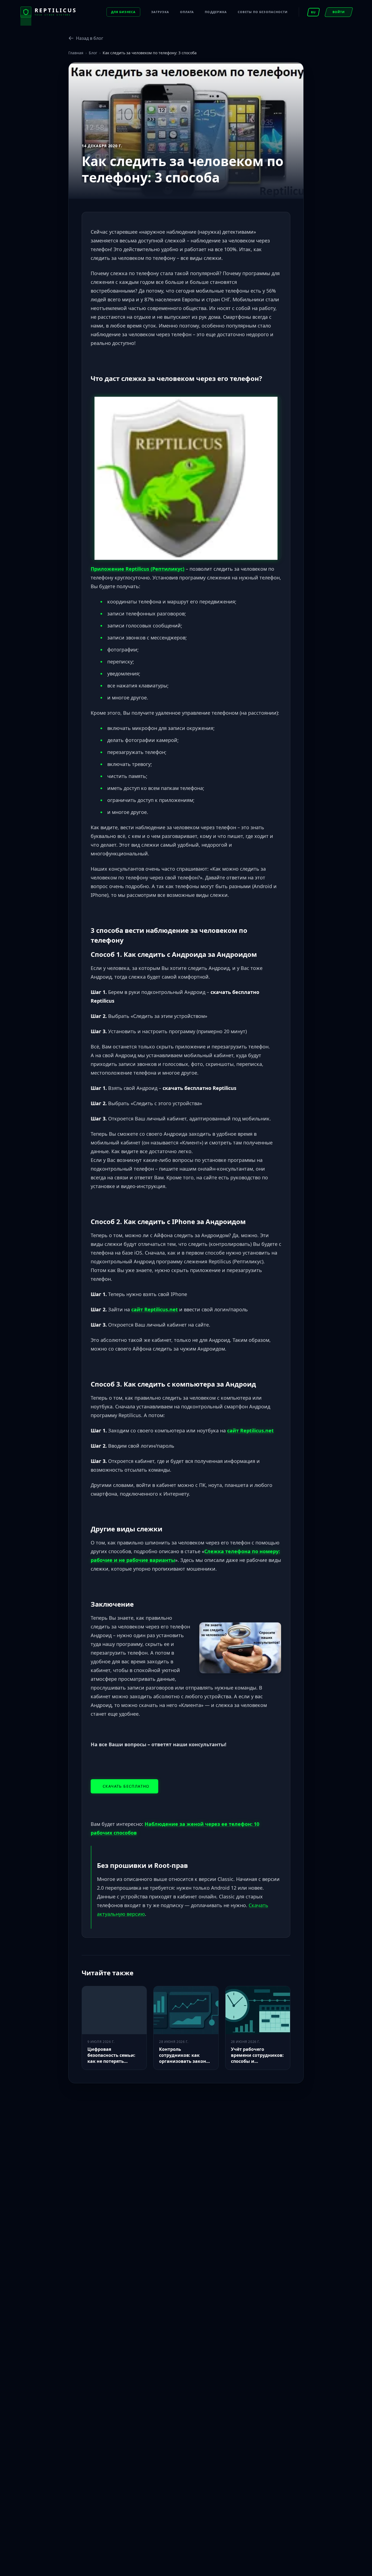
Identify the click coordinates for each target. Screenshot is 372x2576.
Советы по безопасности (263, 12)
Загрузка (160, 12)
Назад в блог (90, 38)
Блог (93, 53)
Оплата (187, 12)
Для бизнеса (123, 12)
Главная (76, 53)
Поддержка (216, 12)
